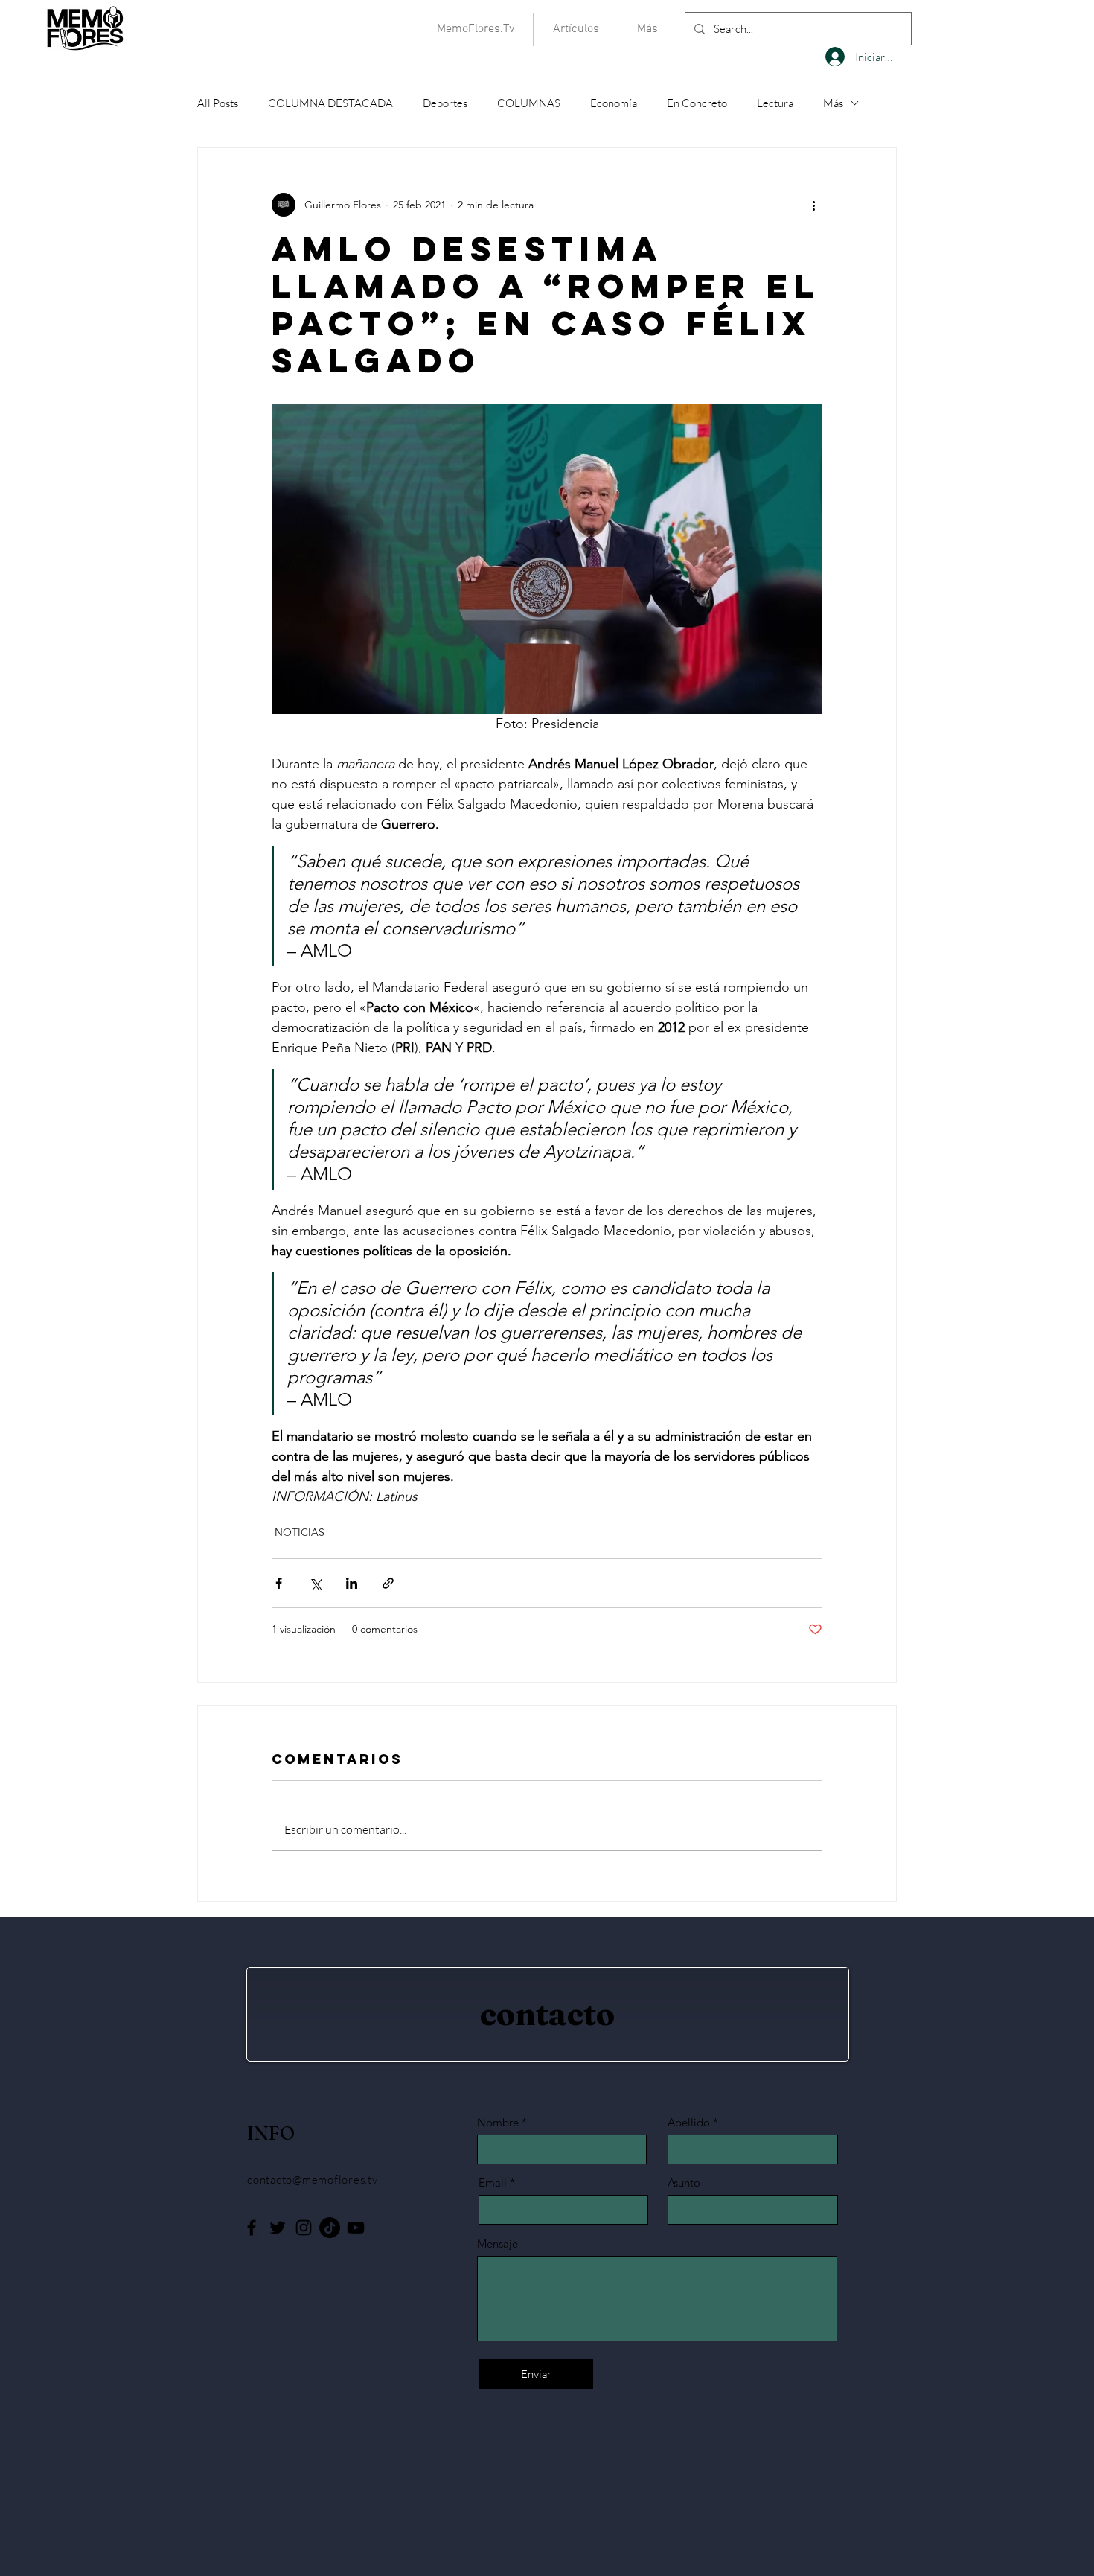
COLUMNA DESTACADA (330, 103)
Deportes (445, 103)
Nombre (498, 2122)
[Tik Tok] (330, 2228)
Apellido (689, 2122)
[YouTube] (356, 2228)
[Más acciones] (813, 205)
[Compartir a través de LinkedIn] (352, 1583)
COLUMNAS (529, 103)
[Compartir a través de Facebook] (279, 1583)
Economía (614, 103)
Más (833, 103)
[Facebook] (252, 2228)
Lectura (775, 103)
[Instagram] (304, 2228)
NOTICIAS (300, 1532)
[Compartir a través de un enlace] (388, 1583)
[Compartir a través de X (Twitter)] (315, 1583)
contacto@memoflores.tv (313, 2180)
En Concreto (697, 103)
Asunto (684, 2183)
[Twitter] (278, 2228)
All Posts (218, 103)
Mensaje (498, 2244)
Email (493, 2183)
